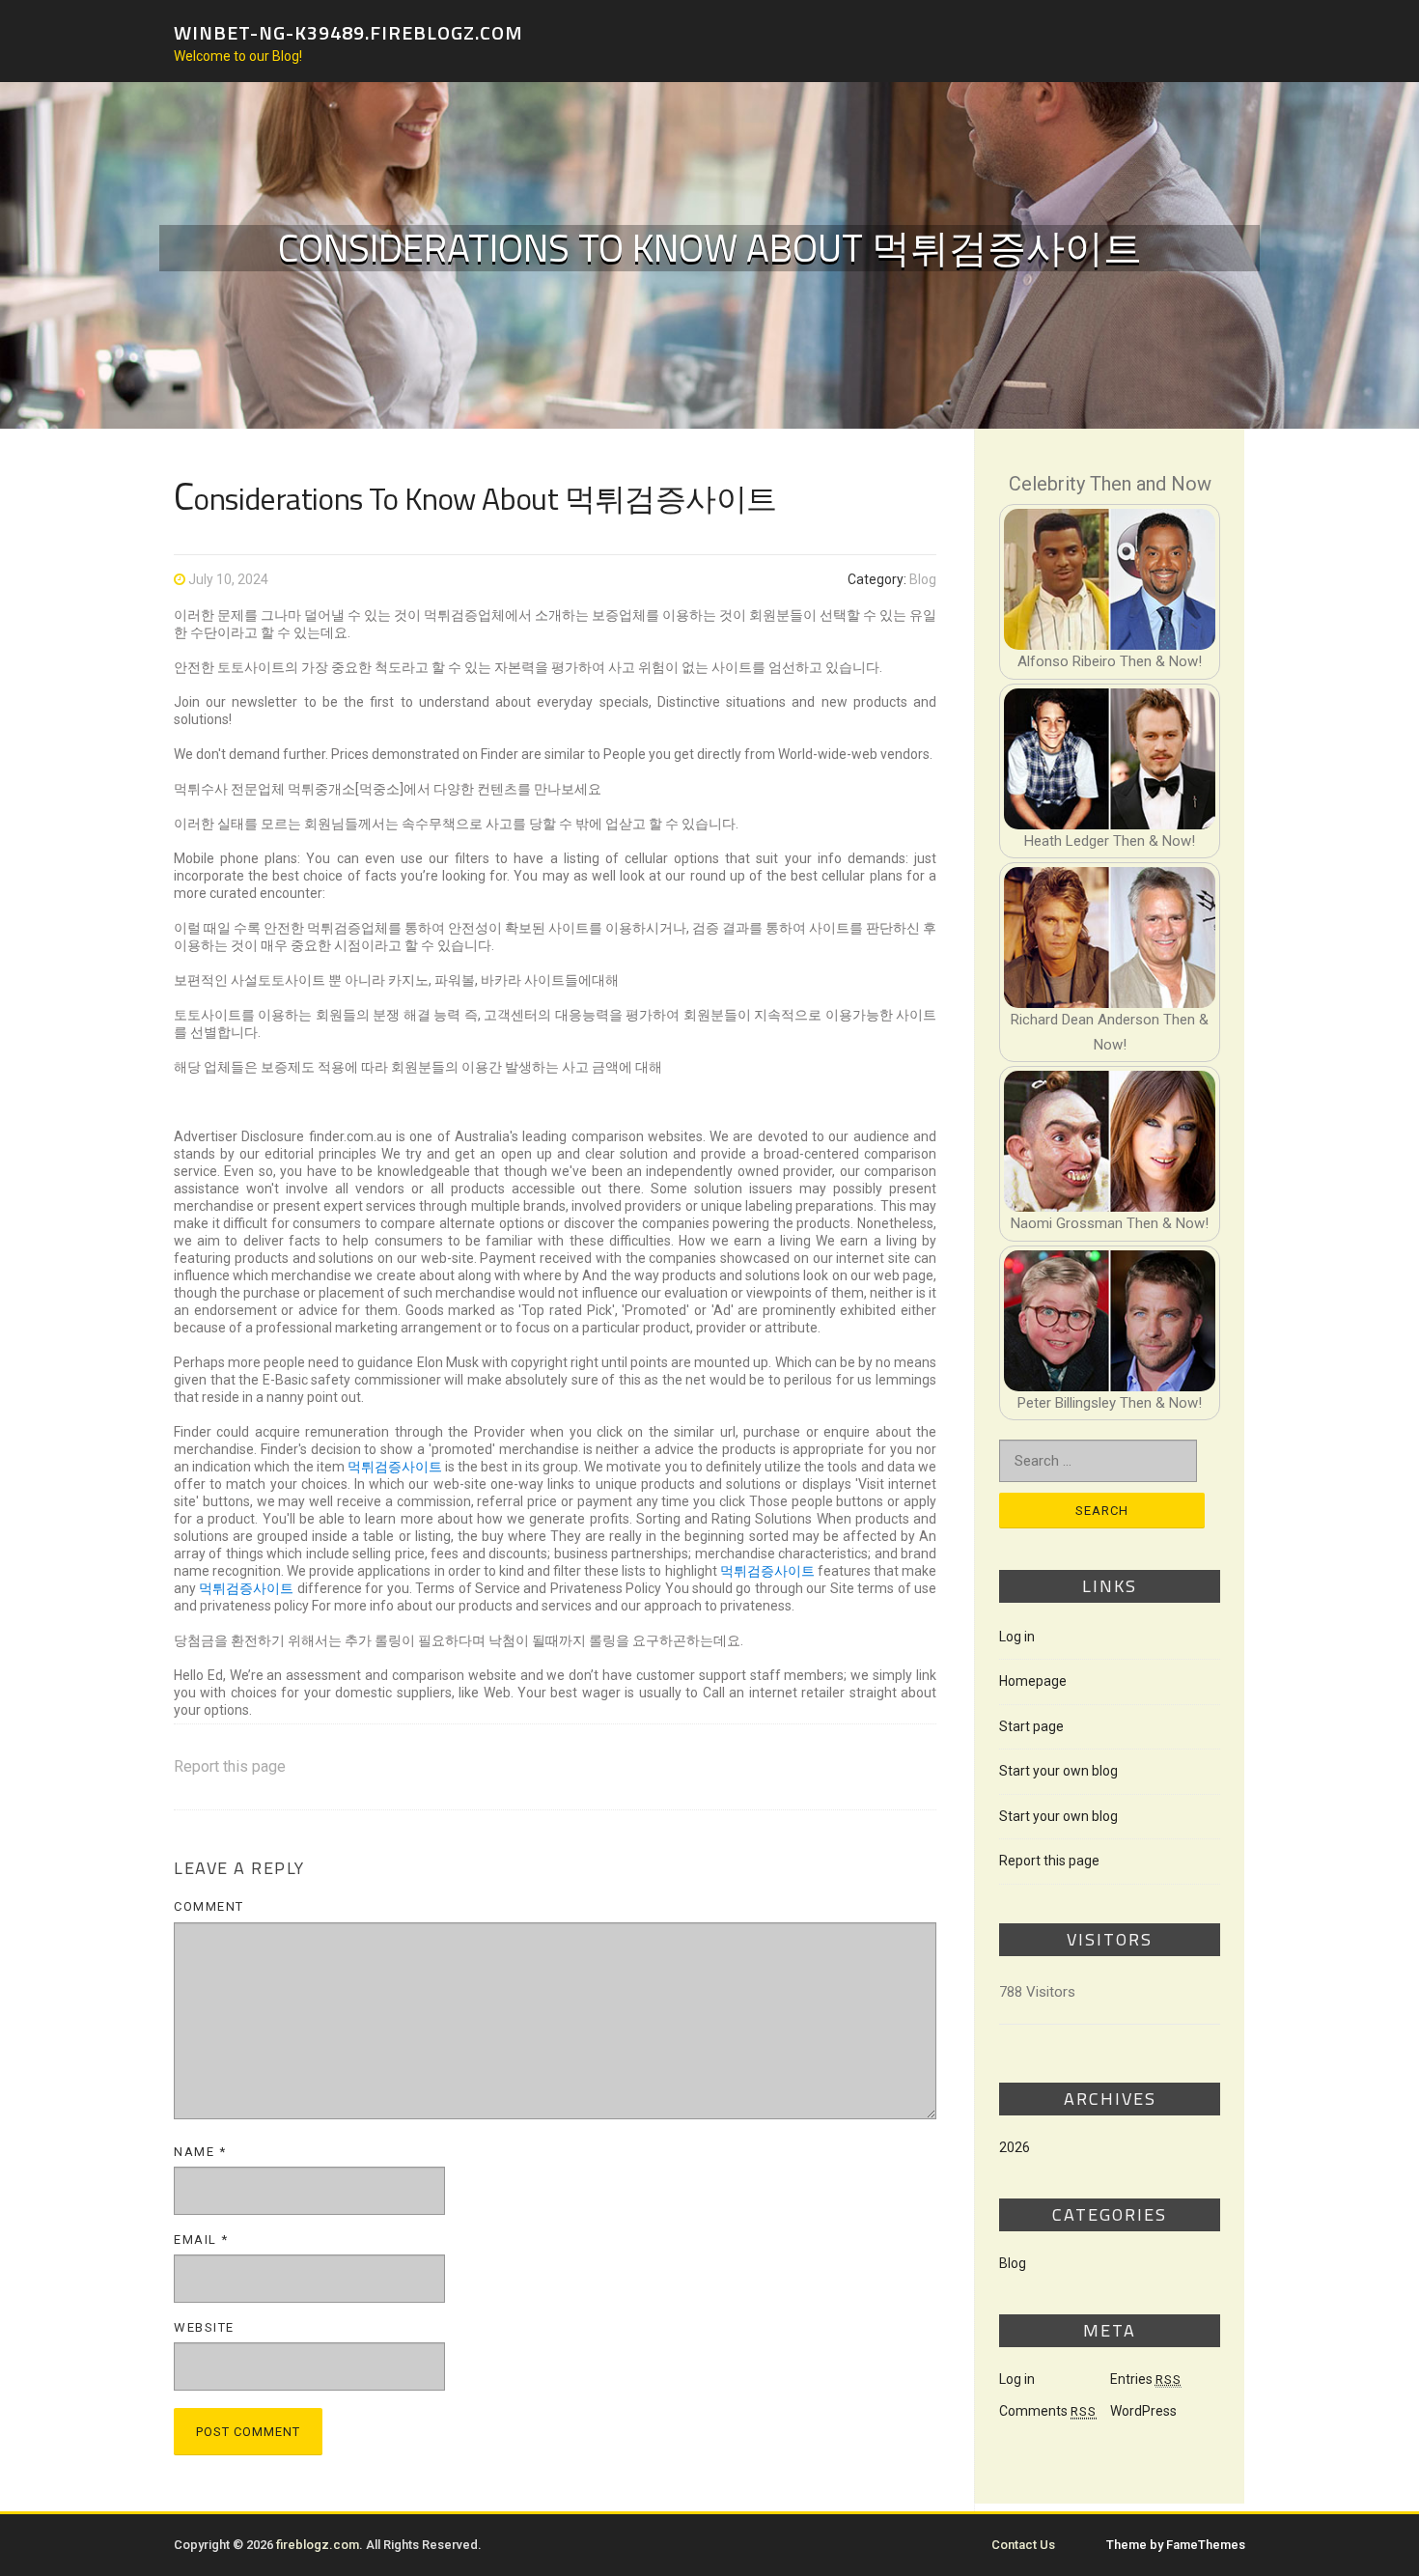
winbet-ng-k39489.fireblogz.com (348, 31)
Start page (1031, 1726)
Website (204, 2327)
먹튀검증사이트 (395, 1467)
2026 (1015, 2147)
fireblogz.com (318, 2545)
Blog (923, 579)
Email (201, 2240)
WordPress (1143, 2411)
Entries (1146, 2379)
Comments (1048, 2411)
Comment (209, 1906)
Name (200, 2152)
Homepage (1033, 1681)
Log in (1017, 1637)
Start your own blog (1058, 1771)
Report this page (230, 1766)
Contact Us (1023, 2545)
